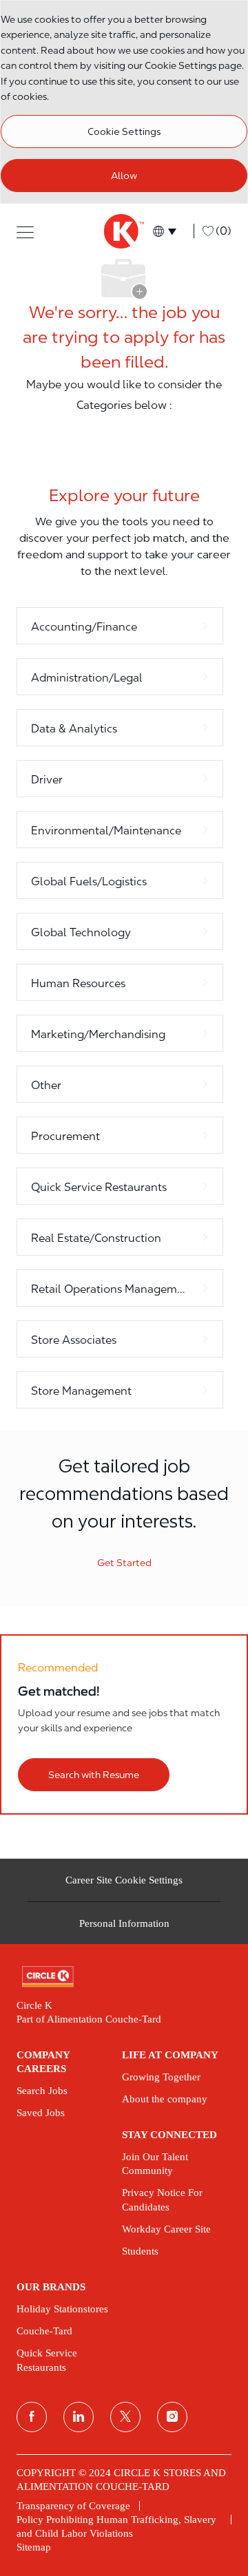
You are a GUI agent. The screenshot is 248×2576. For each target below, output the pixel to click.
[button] (25, 231)
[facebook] (32, 2417)
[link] (124, 1977)
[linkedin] (79, 2417)
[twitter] (125, 2417)
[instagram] (172, 2417)
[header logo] (124, 231)
